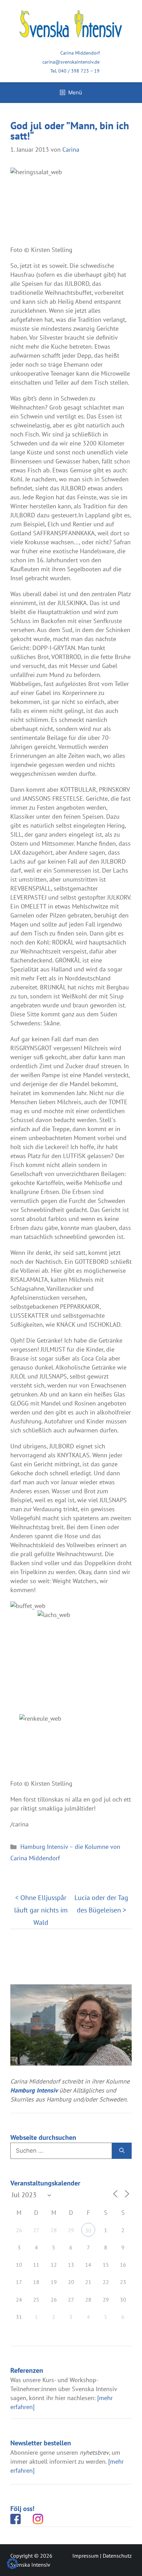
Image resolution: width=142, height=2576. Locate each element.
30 (88, 2230)
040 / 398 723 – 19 (79, 71)
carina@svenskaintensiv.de (71, 62)
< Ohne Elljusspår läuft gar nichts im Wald (41, 1910)
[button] (12, 2564)
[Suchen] (122, 2151)
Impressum (85, 2556)
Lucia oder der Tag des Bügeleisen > (101, 1904)
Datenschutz (117, 2556)
